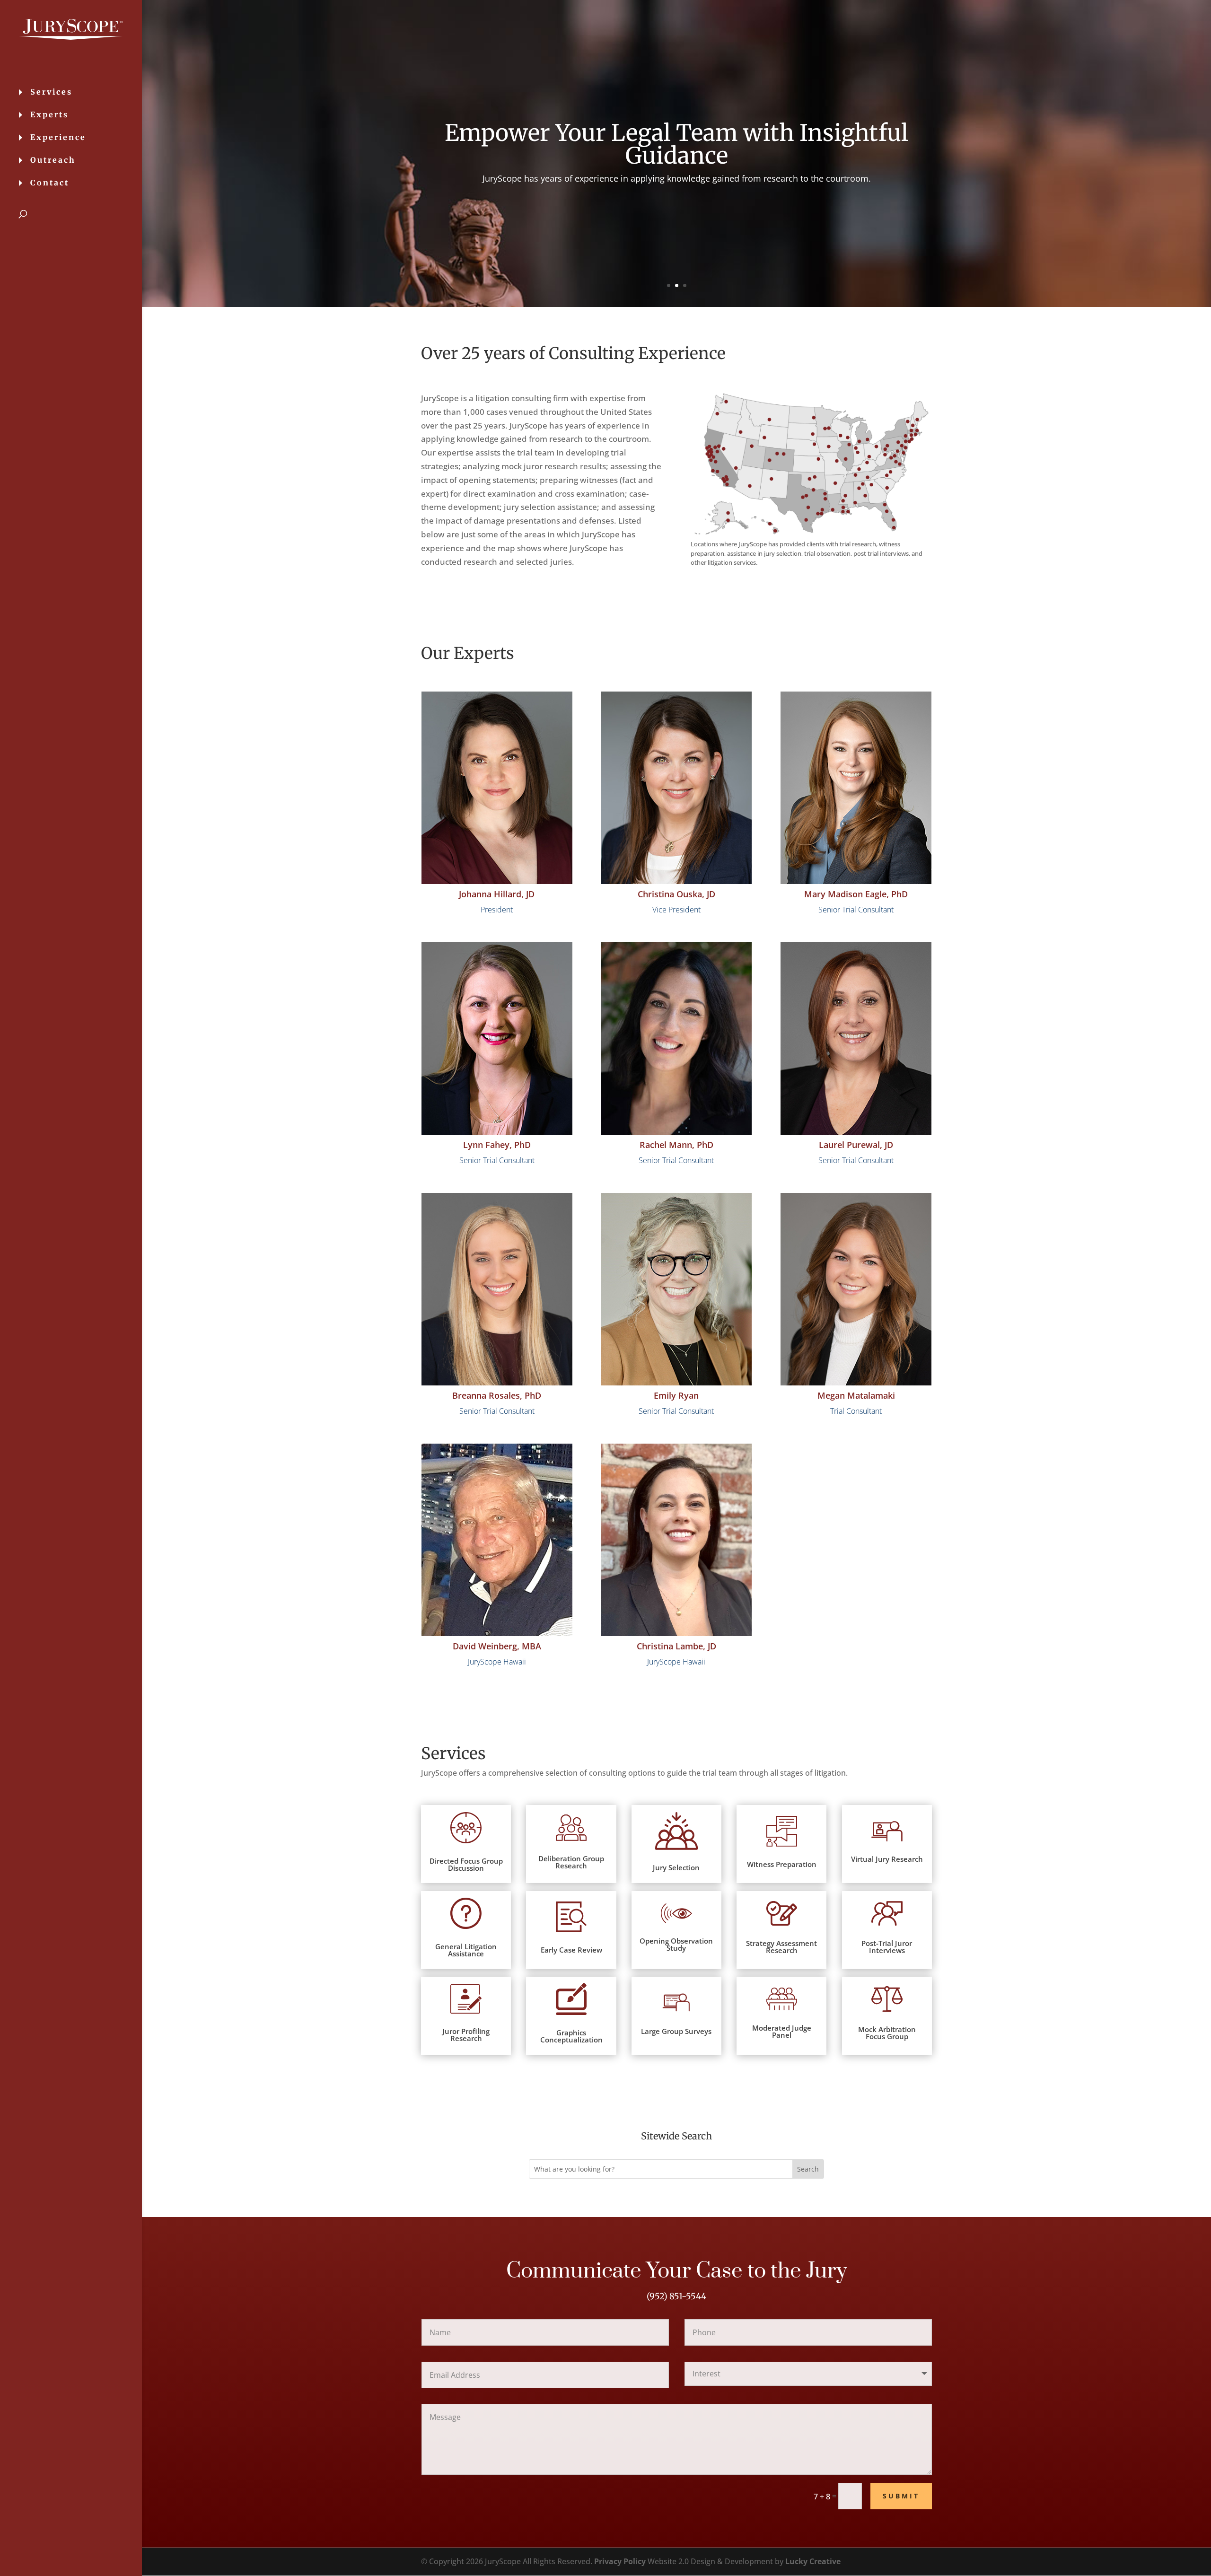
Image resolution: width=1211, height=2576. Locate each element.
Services (51, 92)
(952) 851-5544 (676, 2296)
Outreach (53, 161)
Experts (49, 115)
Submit (901, 2496)
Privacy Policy (620, 2561)
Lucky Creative (813, 2561)
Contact (50, 183)
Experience (58, 138)
